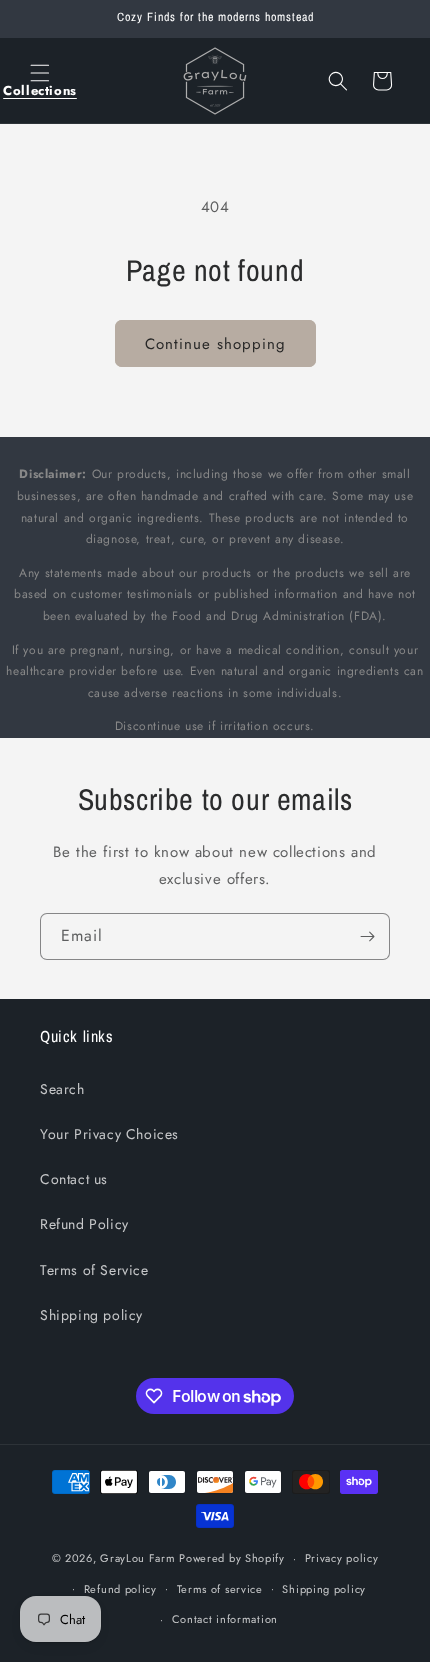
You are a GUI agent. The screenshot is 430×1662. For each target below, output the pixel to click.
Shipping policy (91, 1315)
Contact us (74, 1179)
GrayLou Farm (137, 1558)
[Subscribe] (367, 936)
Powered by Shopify (232, 1558)
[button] (40, 81)
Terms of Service (94, 1270)
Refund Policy (84, 1224)
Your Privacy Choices (109, 1134)
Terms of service (220, 1589)
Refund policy (120, 1589)
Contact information (225, 1619)
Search (62, 1089)
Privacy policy (342, 1558)
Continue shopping (215, 344)
